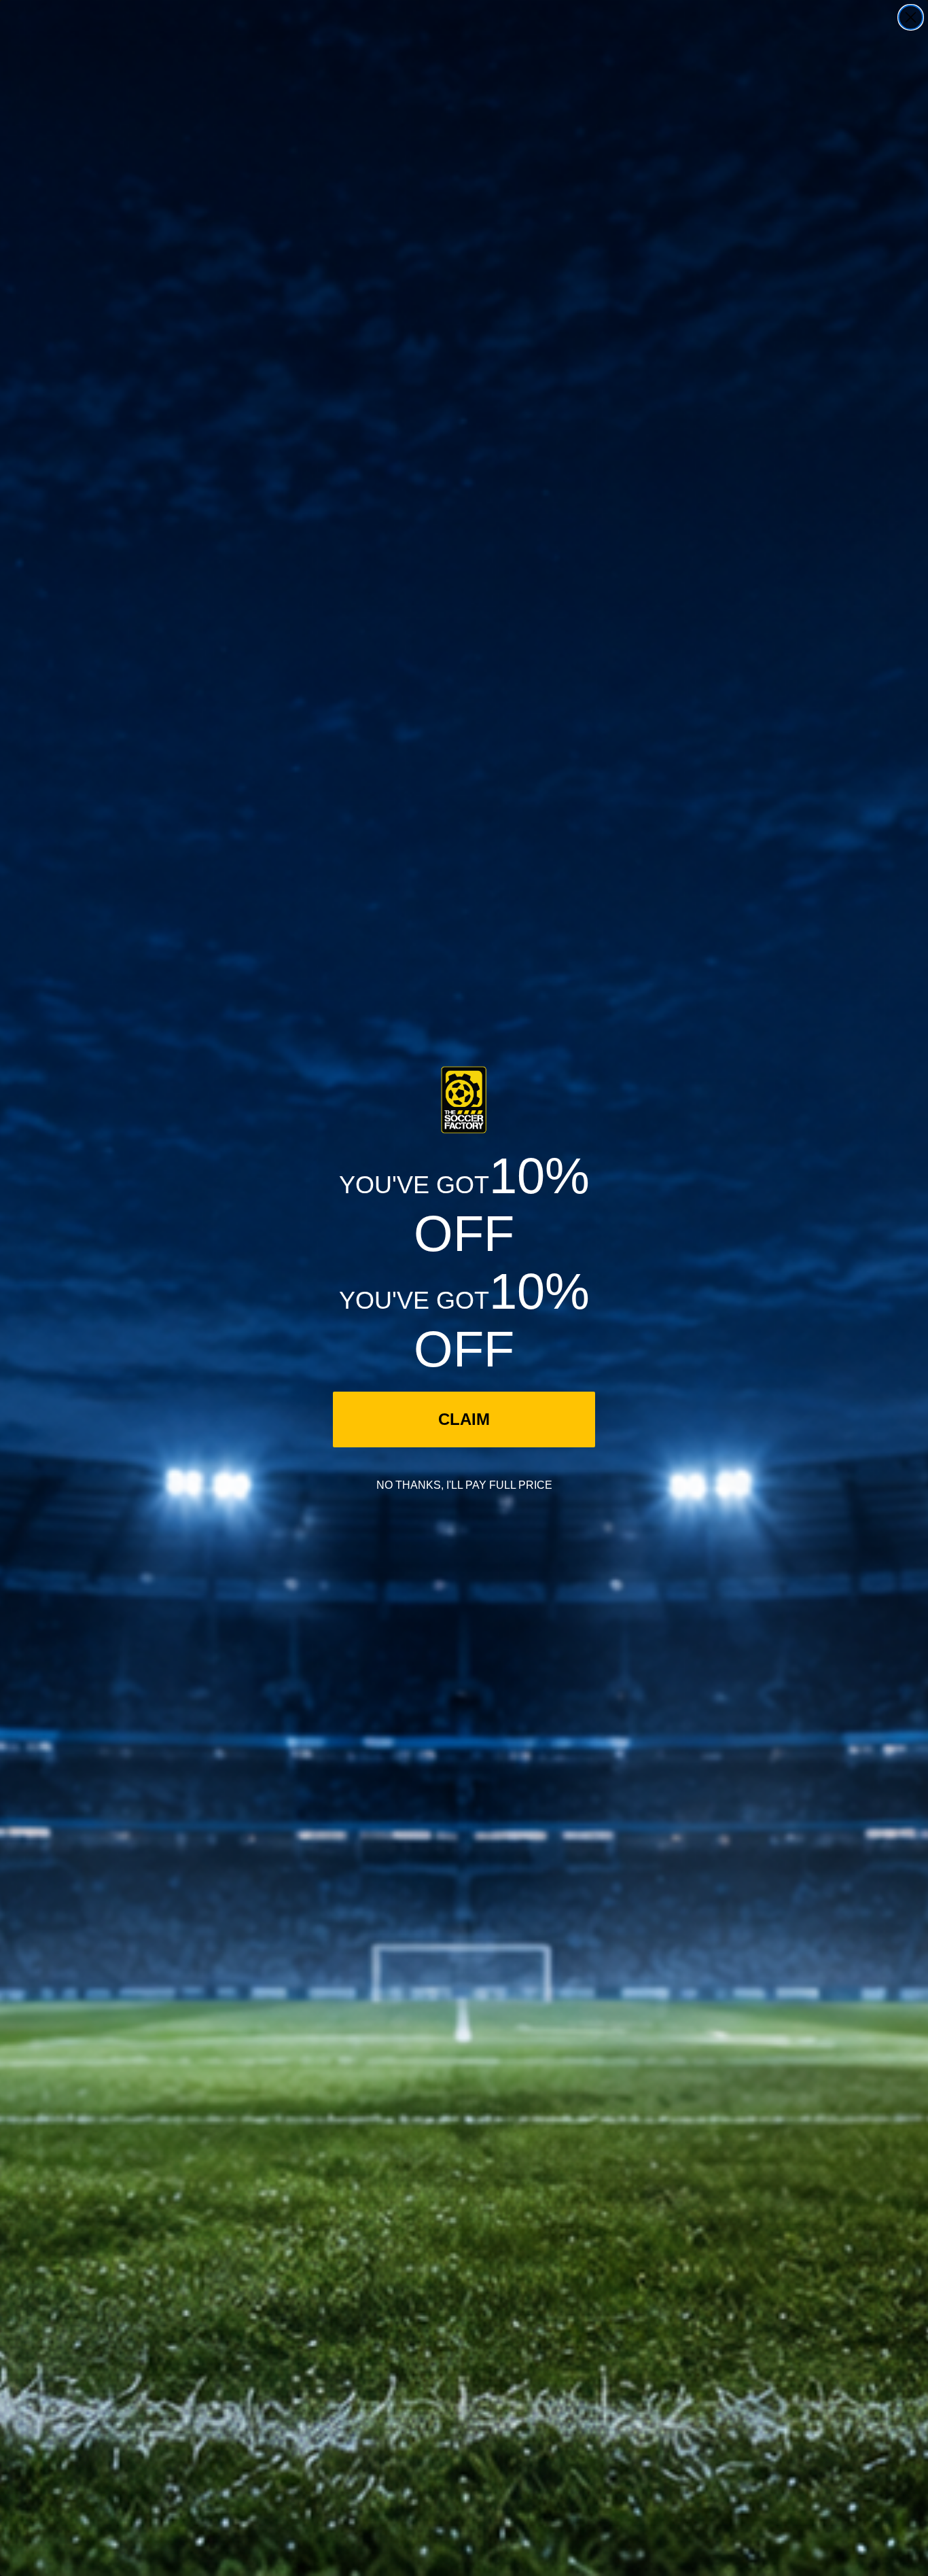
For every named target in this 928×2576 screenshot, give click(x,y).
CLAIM (464, 1419)
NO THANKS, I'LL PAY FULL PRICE (464, 1485)
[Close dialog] (911, 17)
